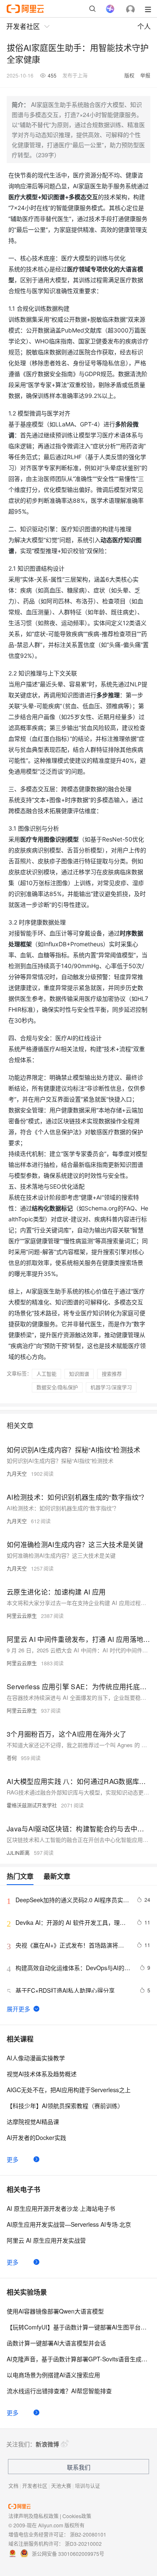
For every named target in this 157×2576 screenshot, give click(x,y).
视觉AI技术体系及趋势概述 (42, 2074)
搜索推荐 (112, 1374)
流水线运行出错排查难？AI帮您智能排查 (59, 2391)
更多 (13, 2159)
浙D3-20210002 (83, 2544)
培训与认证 (88, 2486)
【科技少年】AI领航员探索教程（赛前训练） (65, 2106)
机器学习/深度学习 (111, 1387)
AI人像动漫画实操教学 (36, 2058)
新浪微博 (47, 2444)
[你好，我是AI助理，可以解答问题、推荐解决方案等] (110, 9)
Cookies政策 (77, 2516)
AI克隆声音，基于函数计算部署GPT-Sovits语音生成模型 (78, 2359)
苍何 (12, 1758)
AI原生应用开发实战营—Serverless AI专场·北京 (69, 2224)
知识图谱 (79, 1374)
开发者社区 (35, 2486)
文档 (13, 2486)
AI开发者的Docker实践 (36, 2137)
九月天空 (17, 1474)
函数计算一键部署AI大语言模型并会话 (56, 2343)
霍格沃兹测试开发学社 (32, 1805)
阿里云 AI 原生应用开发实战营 (46, 2240)
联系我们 (79, 2467)
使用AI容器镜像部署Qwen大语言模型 (55, 2311)
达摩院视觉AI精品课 (33, 2122)
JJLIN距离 (18, 1853)
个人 (144, 26)
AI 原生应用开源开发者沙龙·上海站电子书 (61, 2208)
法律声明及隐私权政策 (33, 2516)
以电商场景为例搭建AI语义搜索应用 (53, 2375)
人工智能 (46, 1374)
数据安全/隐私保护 (57, 1387)
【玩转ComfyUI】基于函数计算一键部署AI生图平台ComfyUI (78, 2327)
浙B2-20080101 (88, 2534)
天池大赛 (61, 2486)
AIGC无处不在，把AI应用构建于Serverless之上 (69, 2090)
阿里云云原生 (22, 1616)
